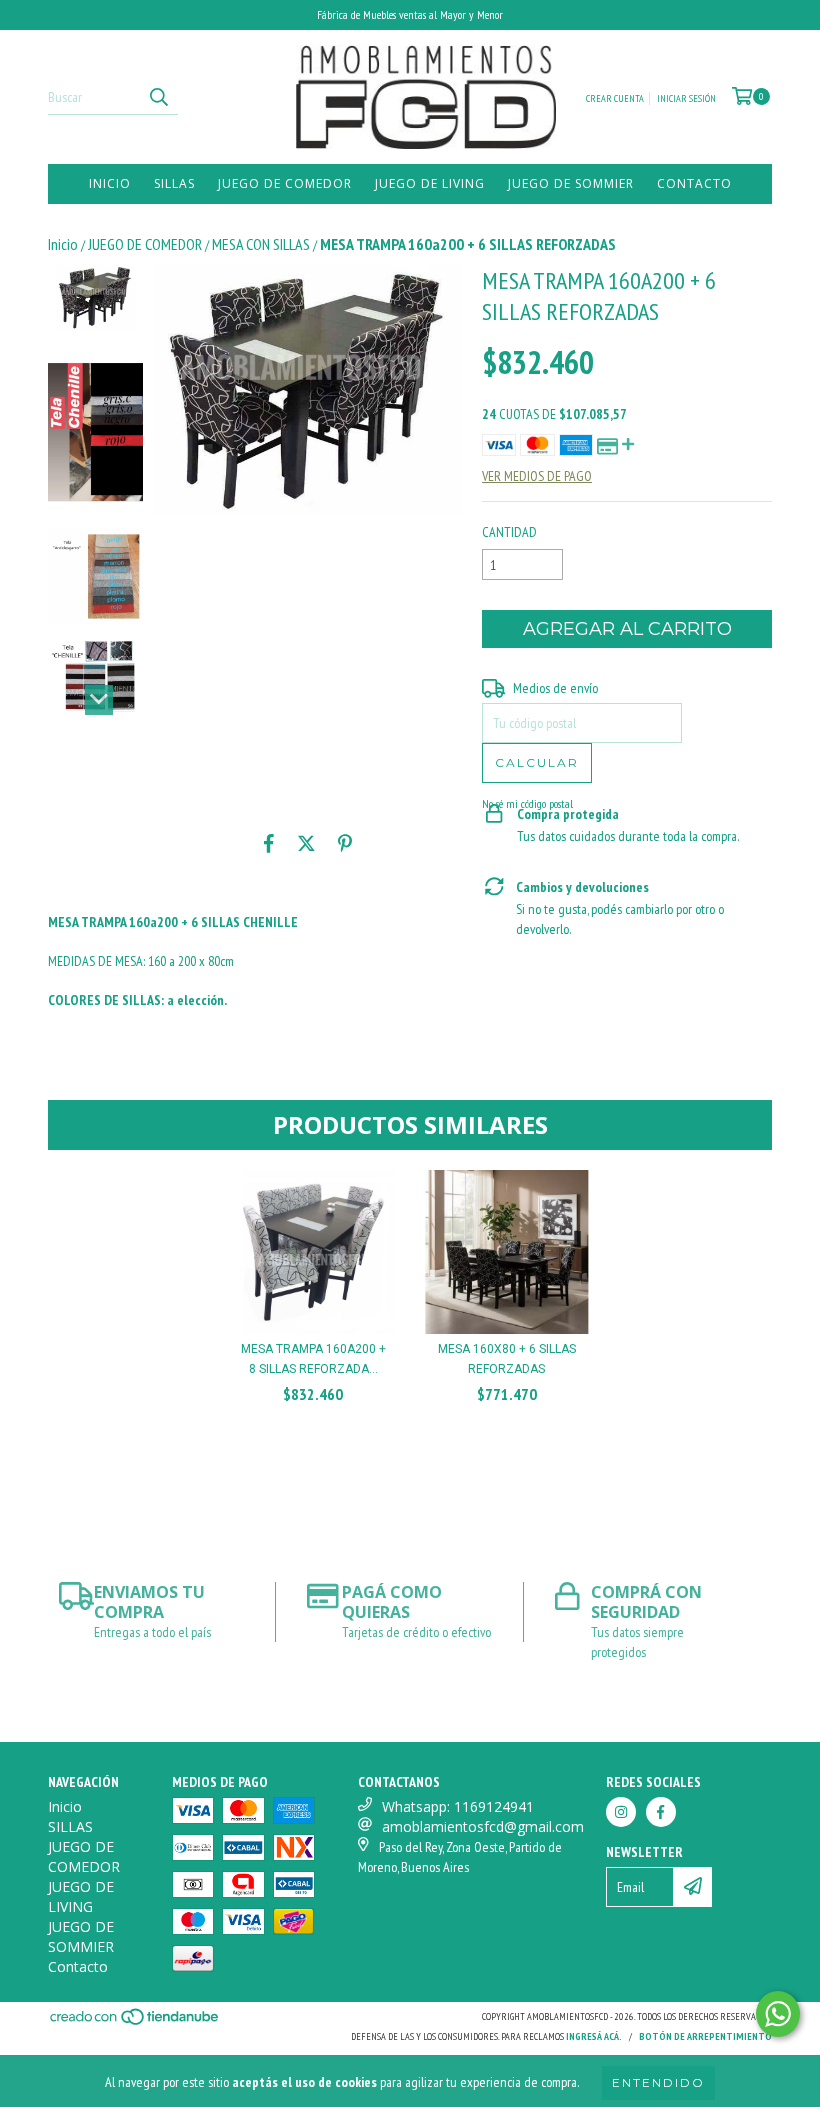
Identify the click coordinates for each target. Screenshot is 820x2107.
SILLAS (174, 183)
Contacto (694, 183)
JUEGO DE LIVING (430, 183)
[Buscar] (158, 97)
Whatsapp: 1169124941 (458, 1806)
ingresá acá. (594, 2036)
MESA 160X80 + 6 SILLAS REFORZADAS (507, 1359)
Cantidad (509, 532)
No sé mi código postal (527, 803)
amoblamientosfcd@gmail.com (483, 1826)
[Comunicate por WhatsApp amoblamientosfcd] (778, 2014)
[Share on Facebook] (269, 843)
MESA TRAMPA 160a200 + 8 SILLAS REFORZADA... (313, 1359)
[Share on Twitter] (306, 843)
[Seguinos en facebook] (661, 1812)
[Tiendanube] (135, 2022)
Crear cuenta (615, 98)
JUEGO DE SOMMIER (571, 183)
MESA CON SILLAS (261, 244)
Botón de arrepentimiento (705, 2036)
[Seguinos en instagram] (621, 1812)
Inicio (110, 183)
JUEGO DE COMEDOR (285, 183)
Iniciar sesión (686, 98)
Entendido (658, 2082)
